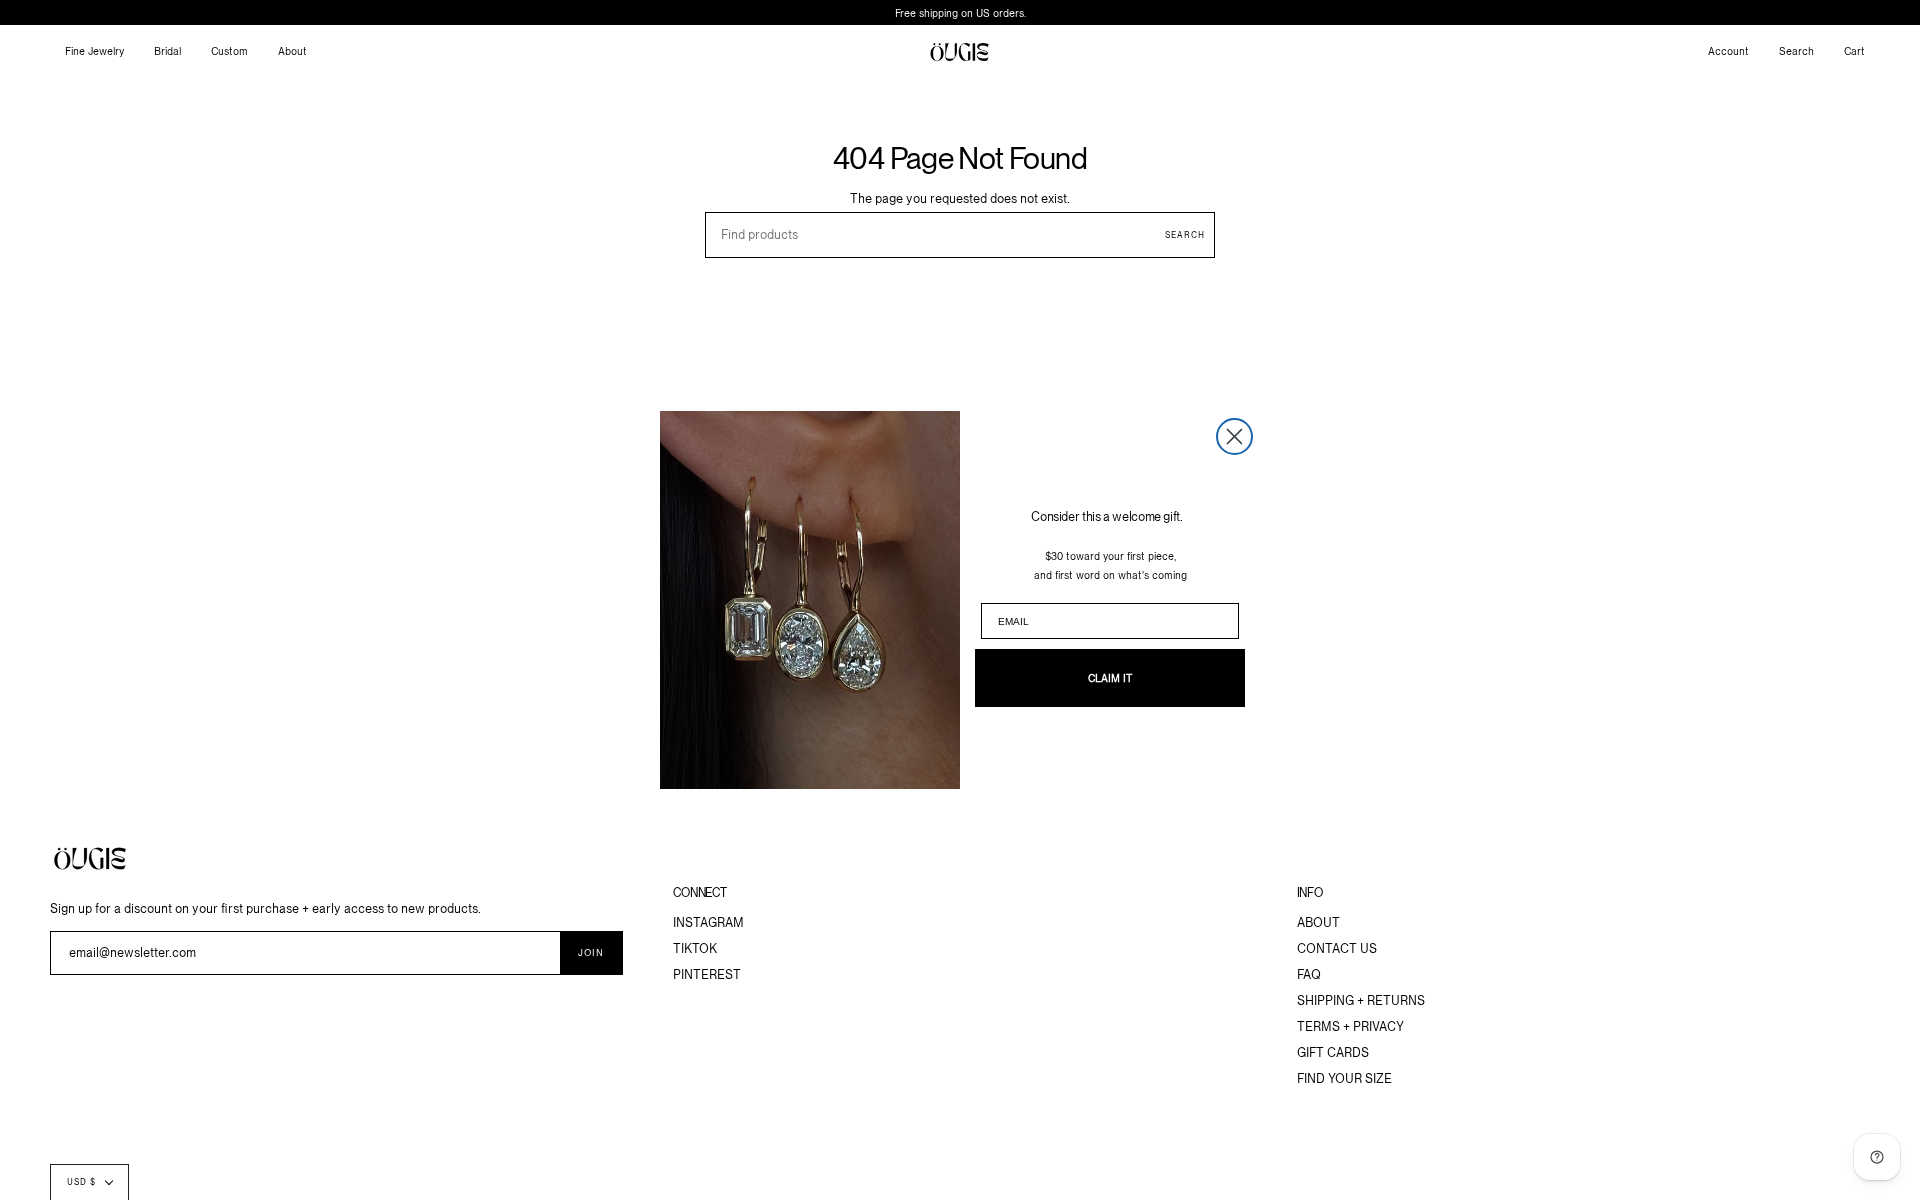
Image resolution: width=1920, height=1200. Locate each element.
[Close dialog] (1234, 436)
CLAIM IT (1110, 678)
